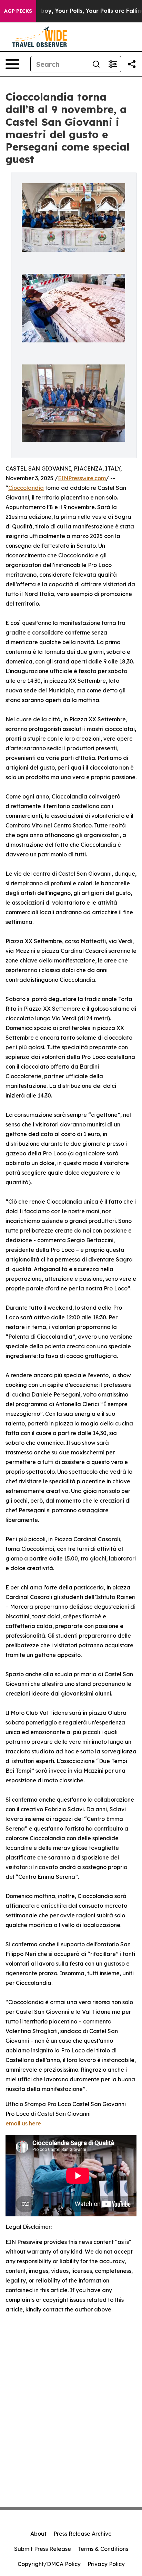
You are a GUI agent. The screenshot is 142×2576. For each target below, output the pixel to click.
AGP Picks (18, 11)
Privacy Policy (106, 2564)
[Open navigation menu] (12, 64)
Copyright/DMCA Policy (49, 2564)
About (38, 2534)
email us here (23, 2123)
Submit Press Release (43, 2549)
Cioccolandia (26, 488)
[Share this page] (132, 64)
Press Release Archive (83, 2534)
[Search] (96, 64)
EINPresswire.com (82, 478)
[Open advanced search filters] (113, 64)
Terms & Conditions (103, 2549)
